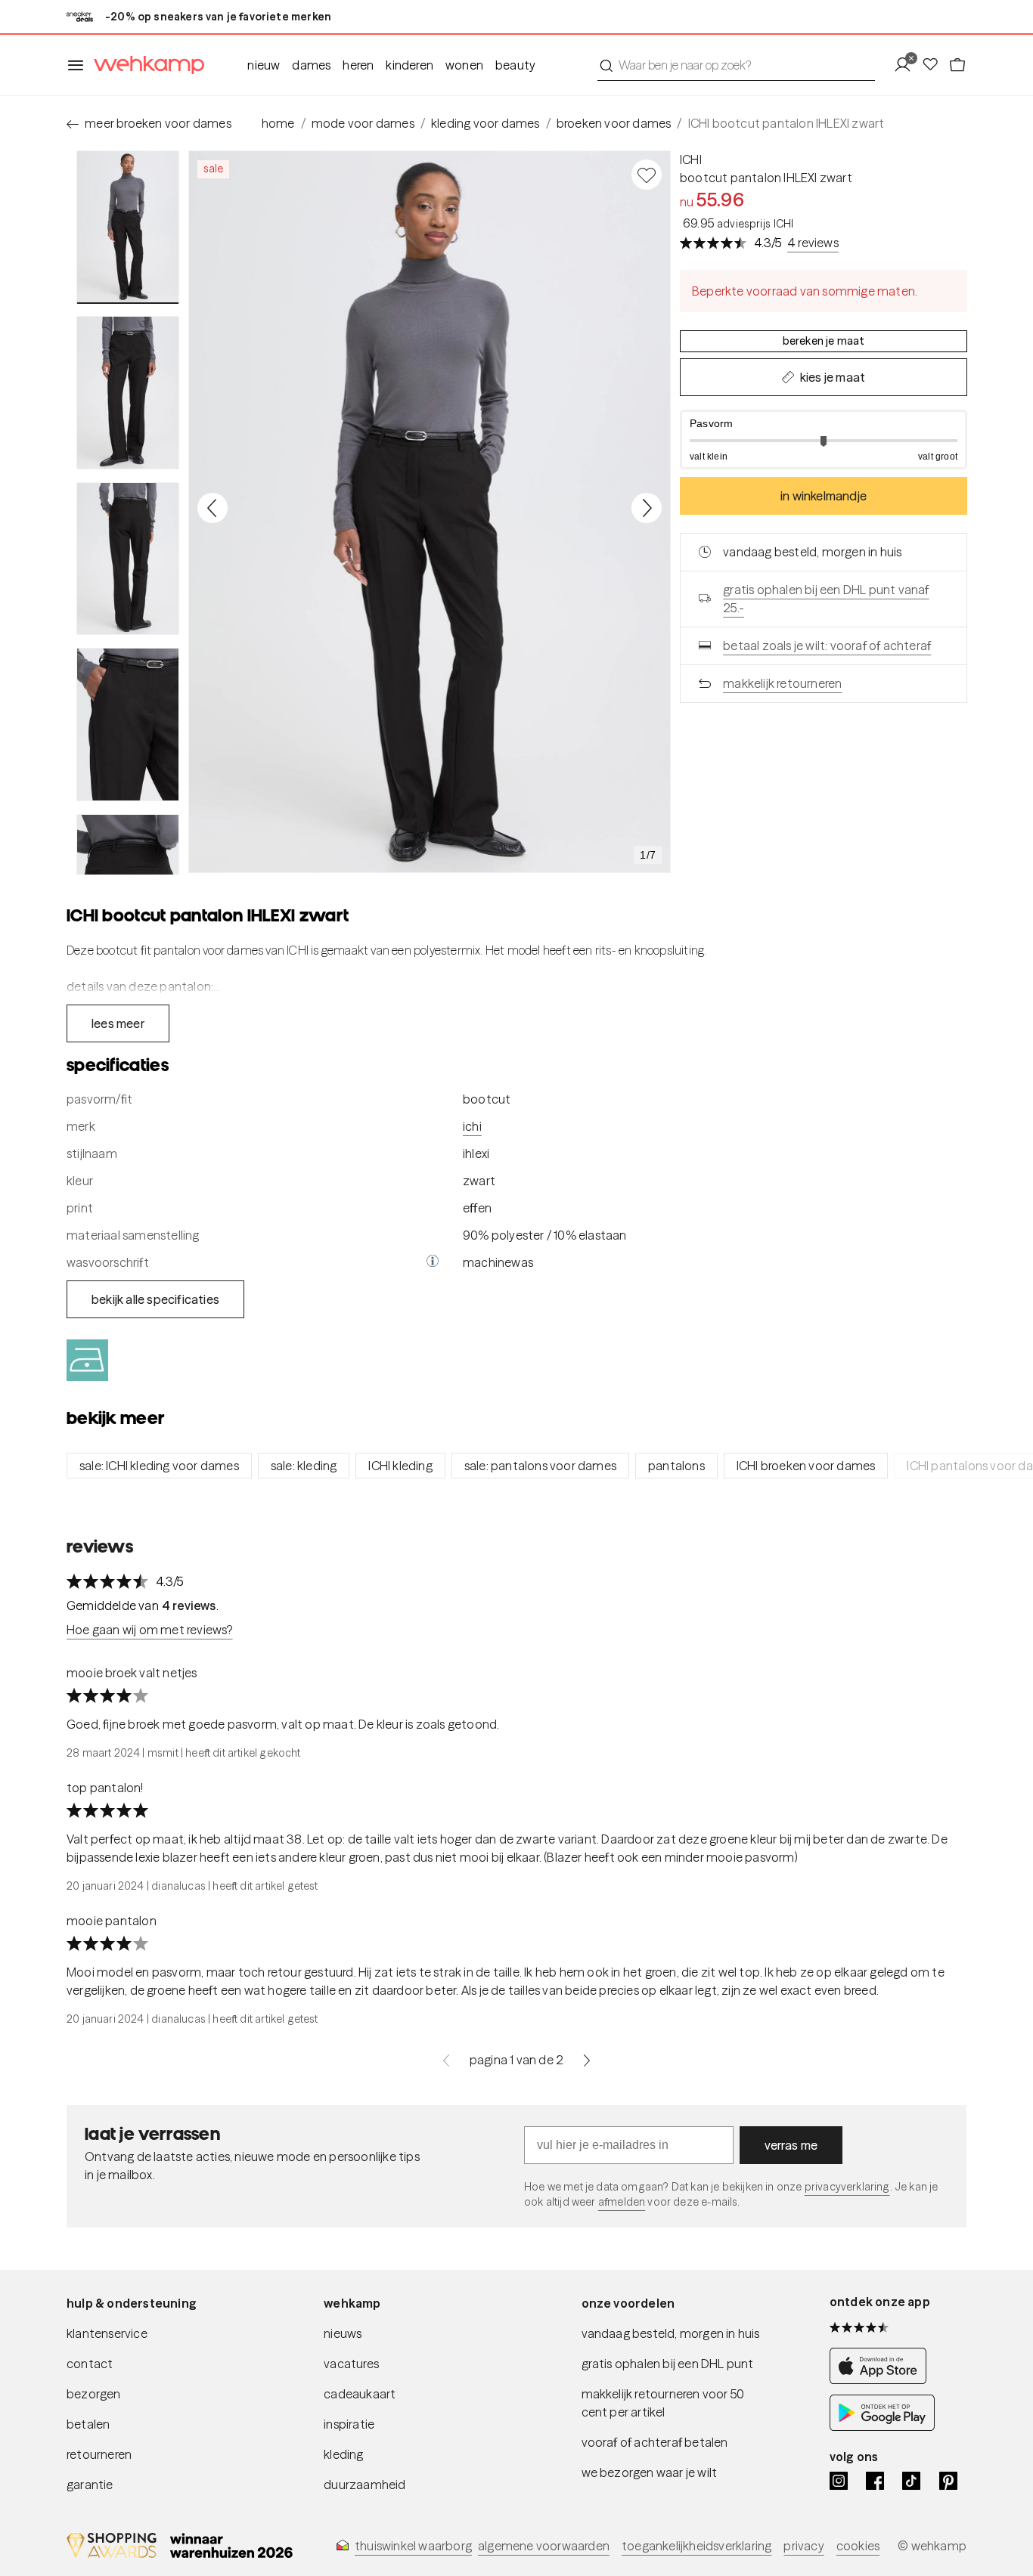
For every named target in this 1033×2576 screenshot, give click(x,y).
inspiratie (349, 2424)
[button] (824, 440)
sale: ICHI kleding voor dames (159, 1466)
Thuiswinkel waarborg (413, 2546)
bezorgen (94, 2394)
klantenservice (107, 2333)
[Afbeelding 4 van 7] (128, 724)
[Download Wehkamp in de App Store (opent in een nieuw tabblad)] (882, 2379)
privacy (803, 2546)
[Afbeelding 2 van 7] (128, 392)
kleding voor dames (485, 123)
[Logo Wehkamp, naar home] (144, 65)
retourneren (99, 2454)
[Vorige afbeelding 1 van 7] (212, 508)
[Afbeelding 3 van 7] (128, 559)
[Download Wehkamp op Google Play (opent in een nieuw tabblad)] (882, 2426)
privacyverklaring (847, 2187)
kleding (343, 2454)
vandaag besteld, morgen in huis (671, 2333)
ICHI (691, 159)
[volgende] (587, 2060)
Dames (311, 65)
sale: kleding (304, 1466)
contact (90, 2364)
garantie (90, 2485)
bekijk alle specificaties (155, 1299)
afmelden (622, 2202)
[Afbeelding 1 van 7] (128, 227)
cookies (858, 2546)
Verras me (791, 2145)
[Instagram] (839, 2481)
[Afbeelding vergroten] (430, 512)
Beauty (515, 65)
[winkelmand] (957, 65)
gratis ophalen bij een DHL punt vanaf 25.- (826, 599)
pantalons (676, 1466)
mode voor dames (363, 123)
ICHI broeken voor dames (806, 1466)
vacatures (351, 2364)
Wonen (464, 65)
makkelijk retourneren (782, 683)
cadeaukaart (360, 2394)
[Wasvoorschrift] (433, 1262)
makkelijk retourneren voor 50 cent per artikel (663, 2403)
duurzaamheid (364, 2485)
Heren (358, 65)
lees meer (118, 1023)
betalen (88, 2424)
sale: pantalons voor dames (540, 1466)
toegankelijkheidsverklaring (696, 2546)
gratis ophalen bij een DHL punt (668, 2364)
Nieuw (264, 65)
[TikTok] (911, 2481)
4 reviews (813, 243)
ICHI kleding (400, 1466)
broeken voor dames (614, 123)
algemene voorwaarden (544, 2546)
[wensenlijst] (935, 65)
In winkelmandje (824, 496)
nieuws (343, 2333)
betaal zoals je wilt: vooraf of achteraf (827, 646)
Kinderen (409, 65)
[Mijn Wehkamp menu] (907, 65)
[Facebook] (875, 2481)
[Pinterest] (948, 2481)
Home (278, 123)
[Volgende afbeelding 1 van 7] (647, 508)
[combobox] (736, 65)
